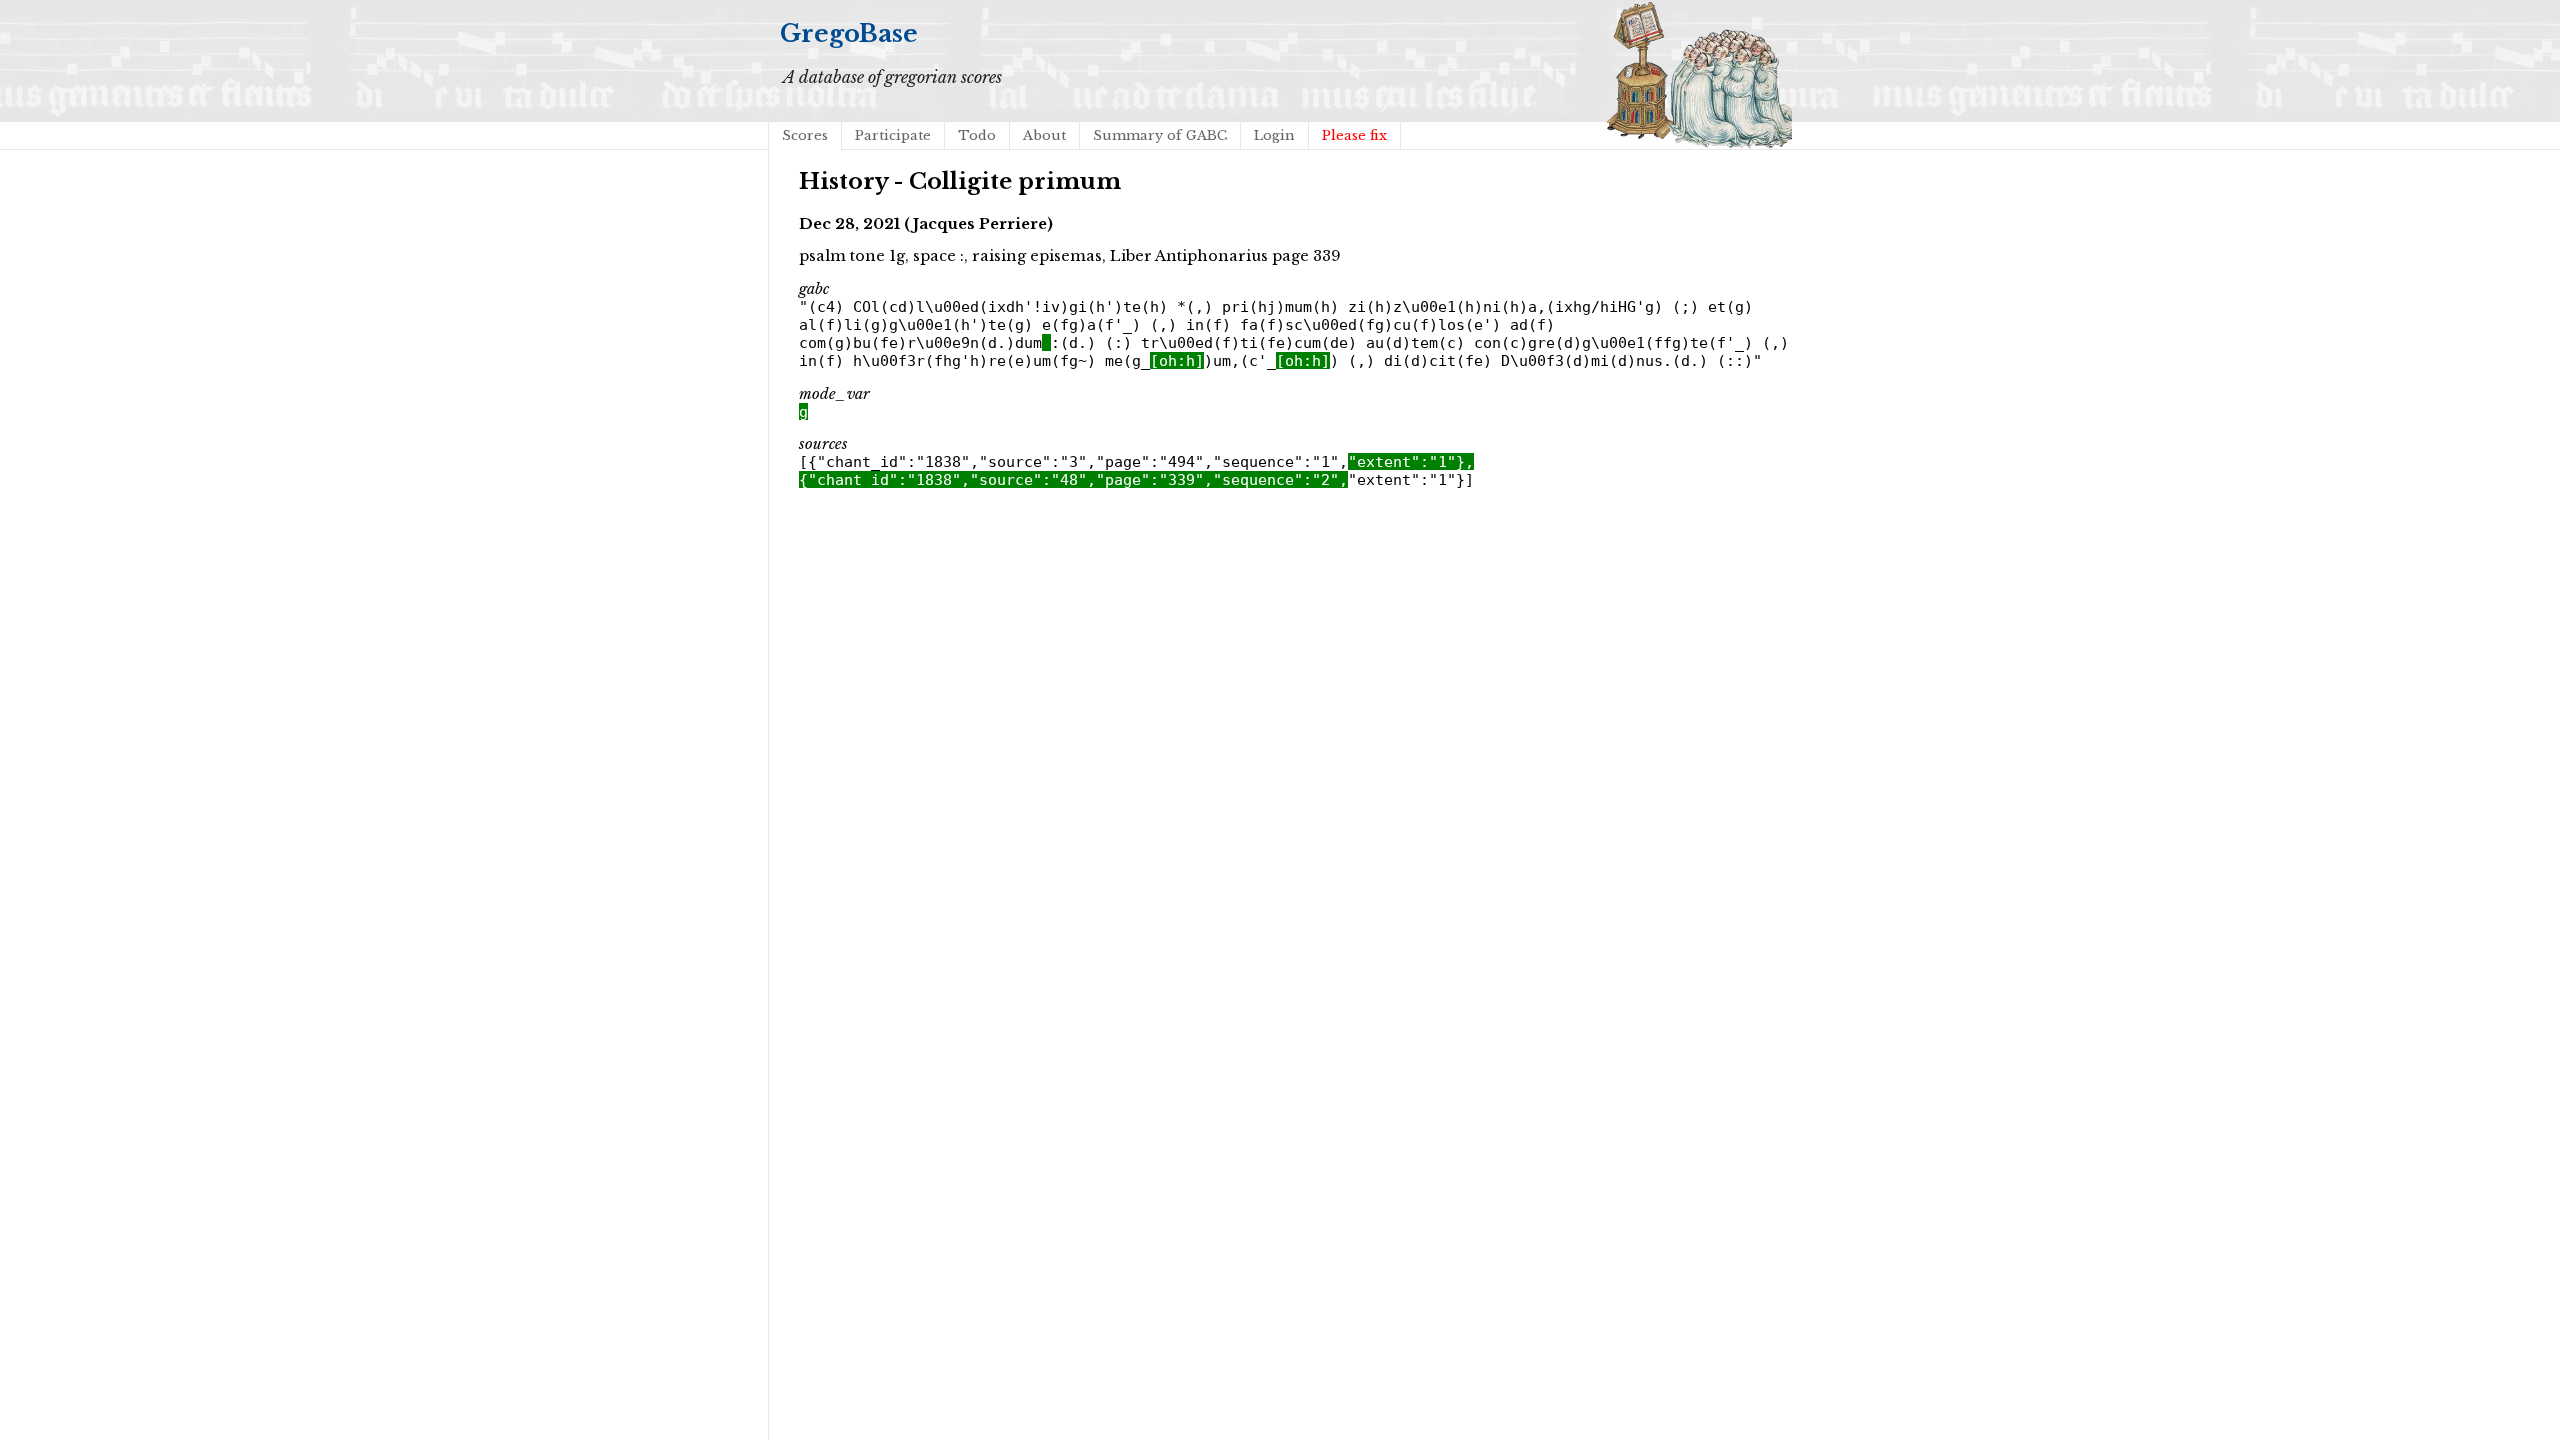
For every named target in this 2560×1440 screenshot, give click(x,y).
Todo (977, 135)
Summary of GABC (1160, 135)
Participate (893, 135)
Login (1274, 135)
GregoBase (849, 33)
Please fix (1354, 135)
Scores (805, 135)
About (1044, 135)
